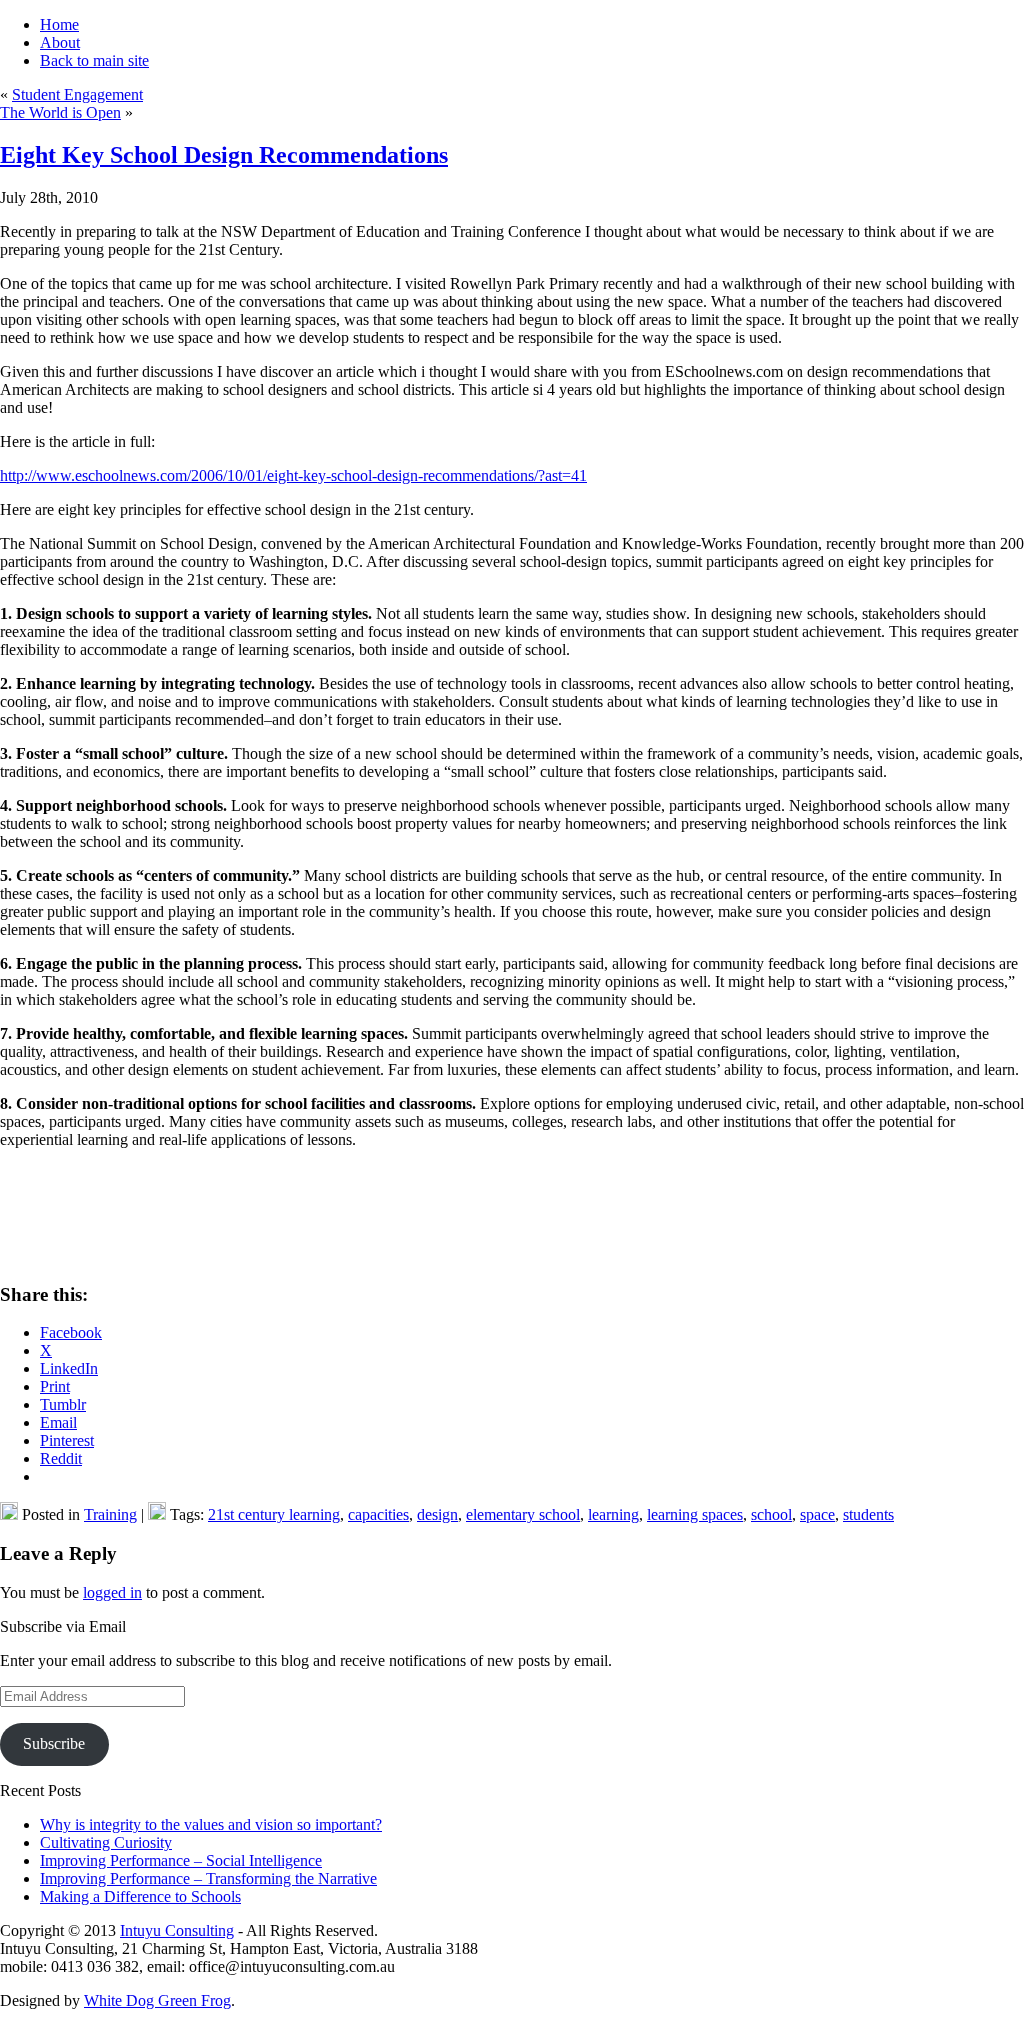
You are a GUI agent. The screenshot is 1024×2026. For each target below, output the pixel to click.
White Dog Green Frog (157, 2000)
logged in (112, 1592)
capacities (378, 1514)
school (771, 1514)
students (868, 1514)
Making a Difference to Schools (140, 1896)
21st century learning (274, 1514)
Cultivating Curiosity (106, 1842)
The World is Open (60, 112)
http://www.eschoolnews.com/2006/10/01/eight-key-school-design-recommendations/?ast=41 (293, 475)
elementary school (523, 1514)
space (817, 1514)
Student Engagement (77, 94)
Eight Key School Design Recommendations (224, 155)
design (437, 1514)
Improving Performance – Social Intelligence (181, 1860)
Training (110, 1514)
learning (613, 1514)
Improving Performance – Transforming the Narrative (208, 1878)
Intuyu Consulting (177, 1930)
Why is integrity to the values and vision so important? (211, 1824)
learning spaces (695, 1514)
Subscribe (54, 1743)
